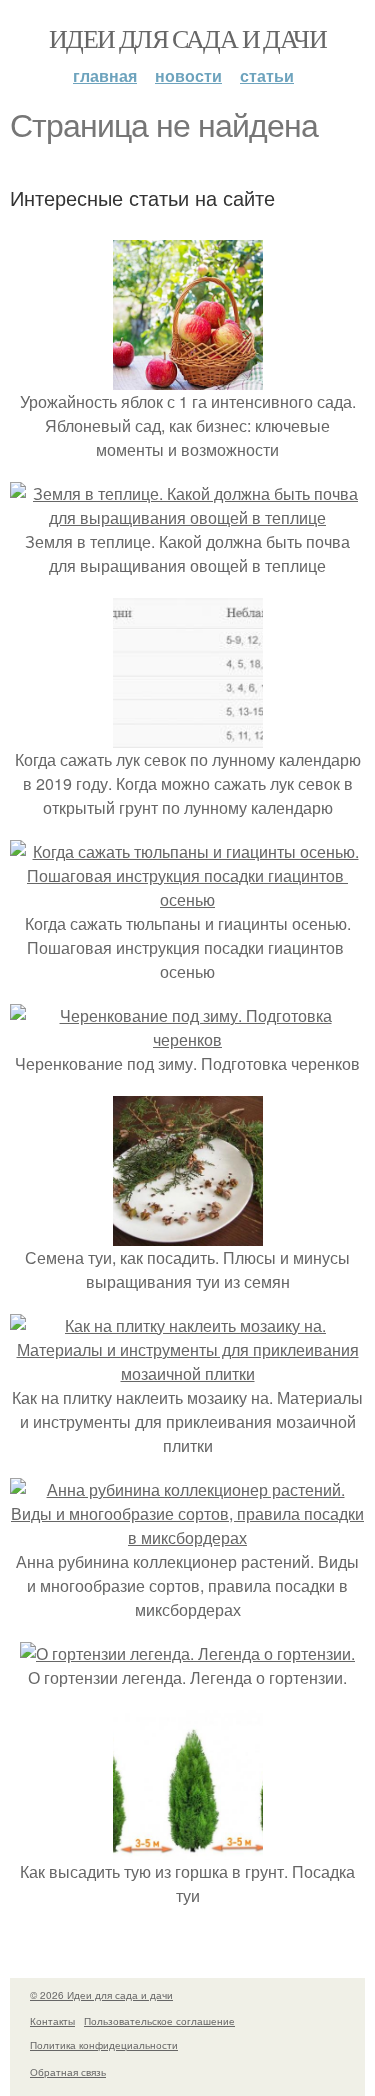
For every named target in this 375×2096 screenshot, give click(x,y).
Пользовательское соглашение (159, 2021)
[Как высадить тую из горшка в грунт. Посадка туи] (188, 1847)
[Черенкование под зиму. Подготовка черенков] (187, 1039)
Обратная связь (68, 2072)
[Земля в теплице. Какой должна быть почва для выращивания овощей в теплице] (187, 517)
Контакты (52, 2021)
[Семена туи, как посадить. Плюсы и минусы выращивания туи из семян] (188, 1233)
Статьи (267, 75)
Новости (188, 75)
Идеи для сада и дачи (187, 38)
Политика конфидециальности (104, 2045)
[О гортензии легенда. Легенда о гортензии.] (187, 1653)
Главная (105, 75)
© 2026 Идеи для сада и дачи (101, 1995)
